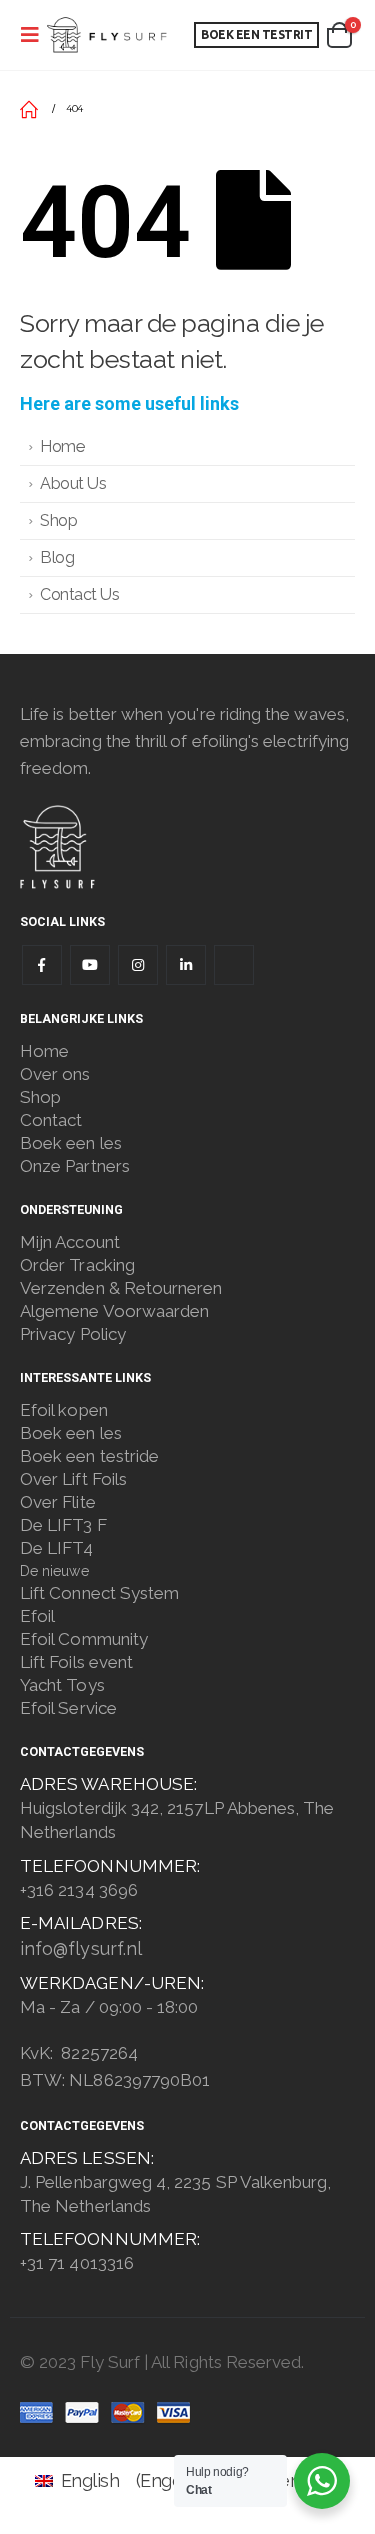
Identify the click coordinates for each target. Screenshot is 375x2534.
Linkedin (186, 965)
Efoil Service (68, 1708)
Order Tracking (77, 1265)
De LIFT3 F (63, 1525)
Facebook (42, 965)
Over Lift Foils (73, 1479)
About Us (73, 483)
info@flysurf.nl (81, 1948)
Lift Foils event (76, 1662)
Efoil (37, 1616)
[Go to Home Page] (29, 109)
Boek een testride (89, 1456)
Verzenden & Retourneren (121, 1288)
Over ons (55, 1074)
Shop (58, 520)
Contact (51, 1120)
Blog (57, 557)
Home (62, 446)
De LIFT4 (57, 1548)
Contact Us (79, 594)
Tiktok (234, 965)
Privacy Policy (73, 1334)
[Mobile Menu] (29, 35)
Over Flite (58, 1502)
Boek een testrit (256, 34)
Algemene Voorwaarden (114, 1311)
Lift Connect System (99, 1593)
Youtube (90, 965)
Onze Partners (75, 1166)
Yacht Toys (62, 1685)
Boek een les (71, 1143)
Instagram (138, 965)
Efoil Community (84, 1639)
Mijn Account (70, 1242)
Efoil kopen (64, 1410)
